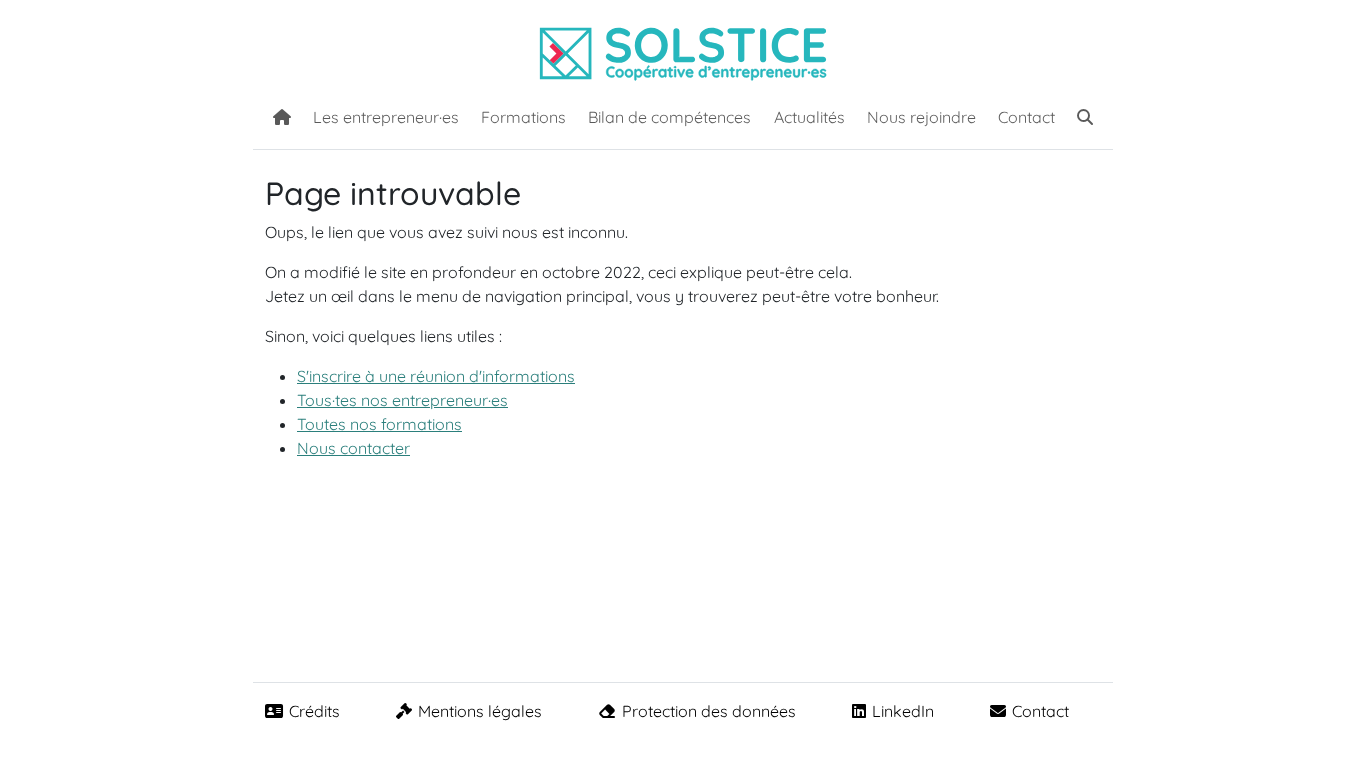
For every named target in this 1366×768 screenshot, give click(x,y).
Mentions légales (480, 711)
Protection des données (709, 711)
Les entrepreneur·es (386, 117)
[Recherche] (1085, 115)
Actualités (809, 117)
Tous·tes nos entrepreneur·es (402, 400)
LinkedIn (903, 711)
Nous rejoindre (921, 117)
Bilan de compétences (669, 117)
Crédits (314, 711)
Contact (1026, 117)
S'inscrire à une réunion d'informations (436, 376)
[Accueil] (282, 115)
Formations (523, 117)
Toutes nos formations (379, 424)
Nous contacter (353, 448)
